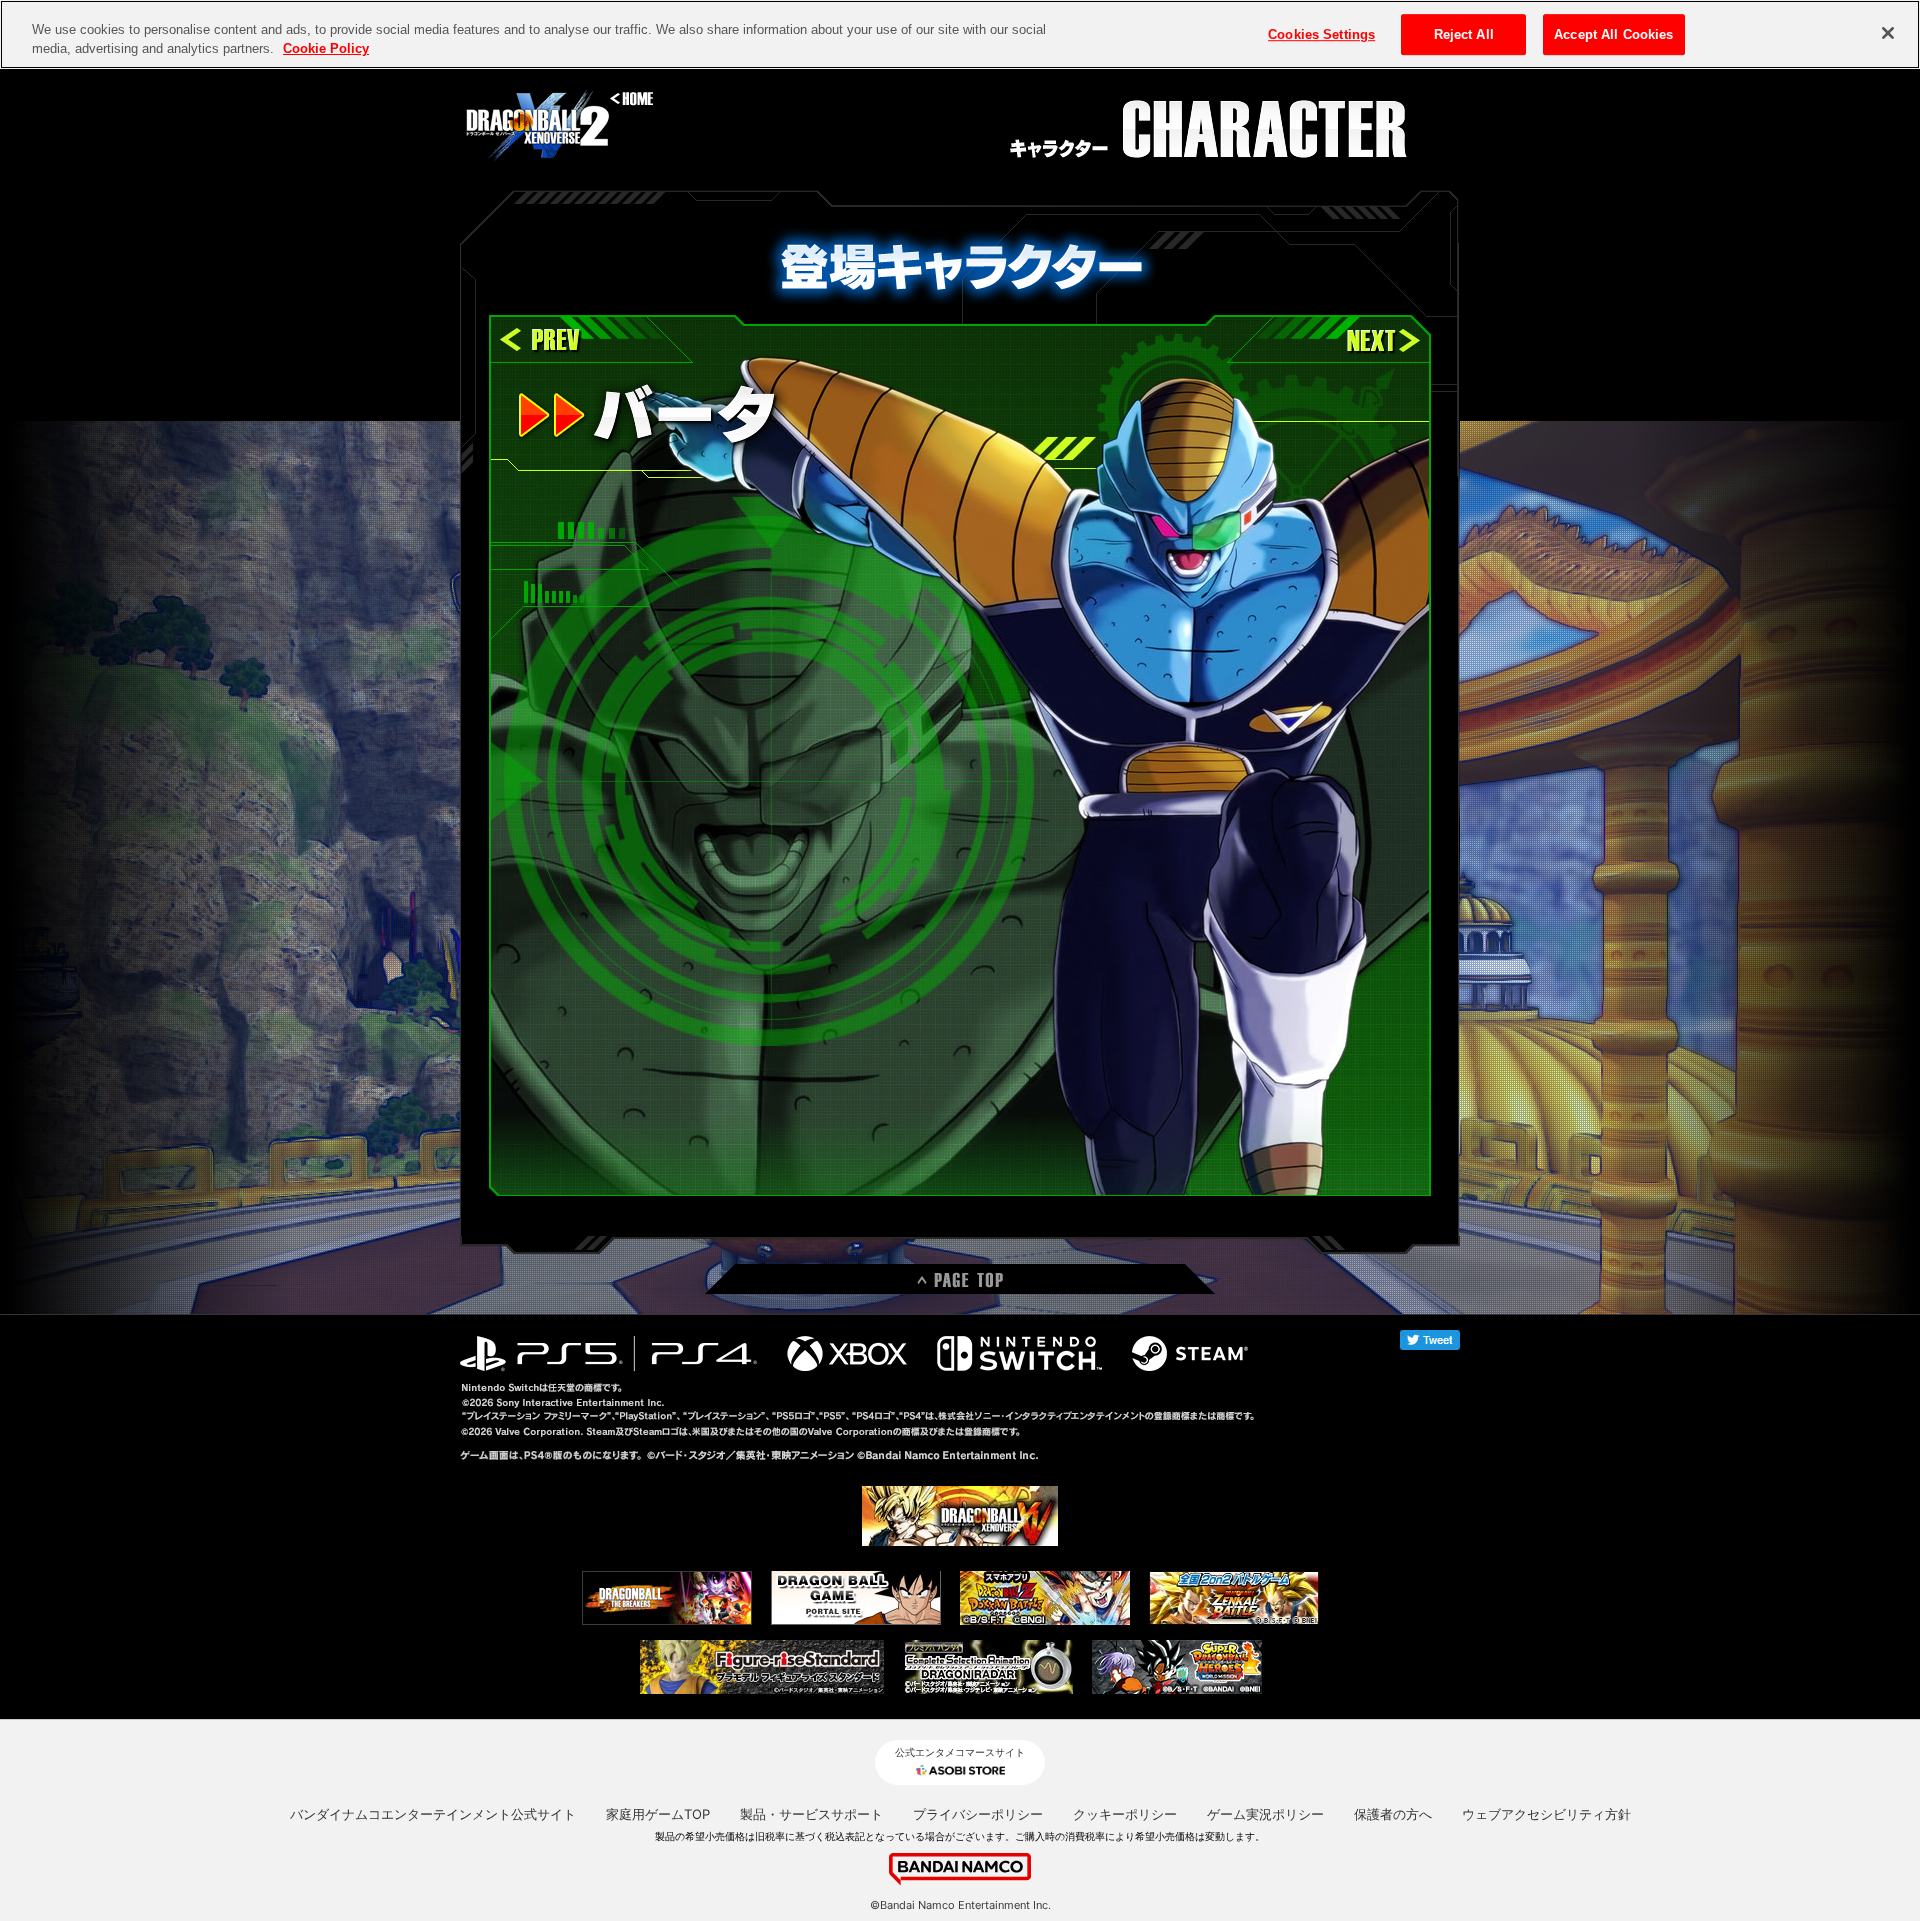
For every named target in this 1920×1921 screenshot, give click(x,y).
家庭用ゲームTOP (658, 1814)
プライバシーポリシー (978, 1814)
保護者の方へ (1393, 1814)
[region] (960, 34)
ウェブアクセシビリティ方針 (1546, 1814)
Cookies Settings (1321, 34)
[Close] (1888, 33)
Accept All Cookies (1613, 34)
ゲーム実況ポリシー (1265, 1814)
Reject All (1464, 34)
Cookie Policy (326, 49)
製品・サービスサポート (811, 1814)
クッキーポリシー (1125, 1814)
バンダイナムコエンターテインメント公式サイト (433, 1814)
